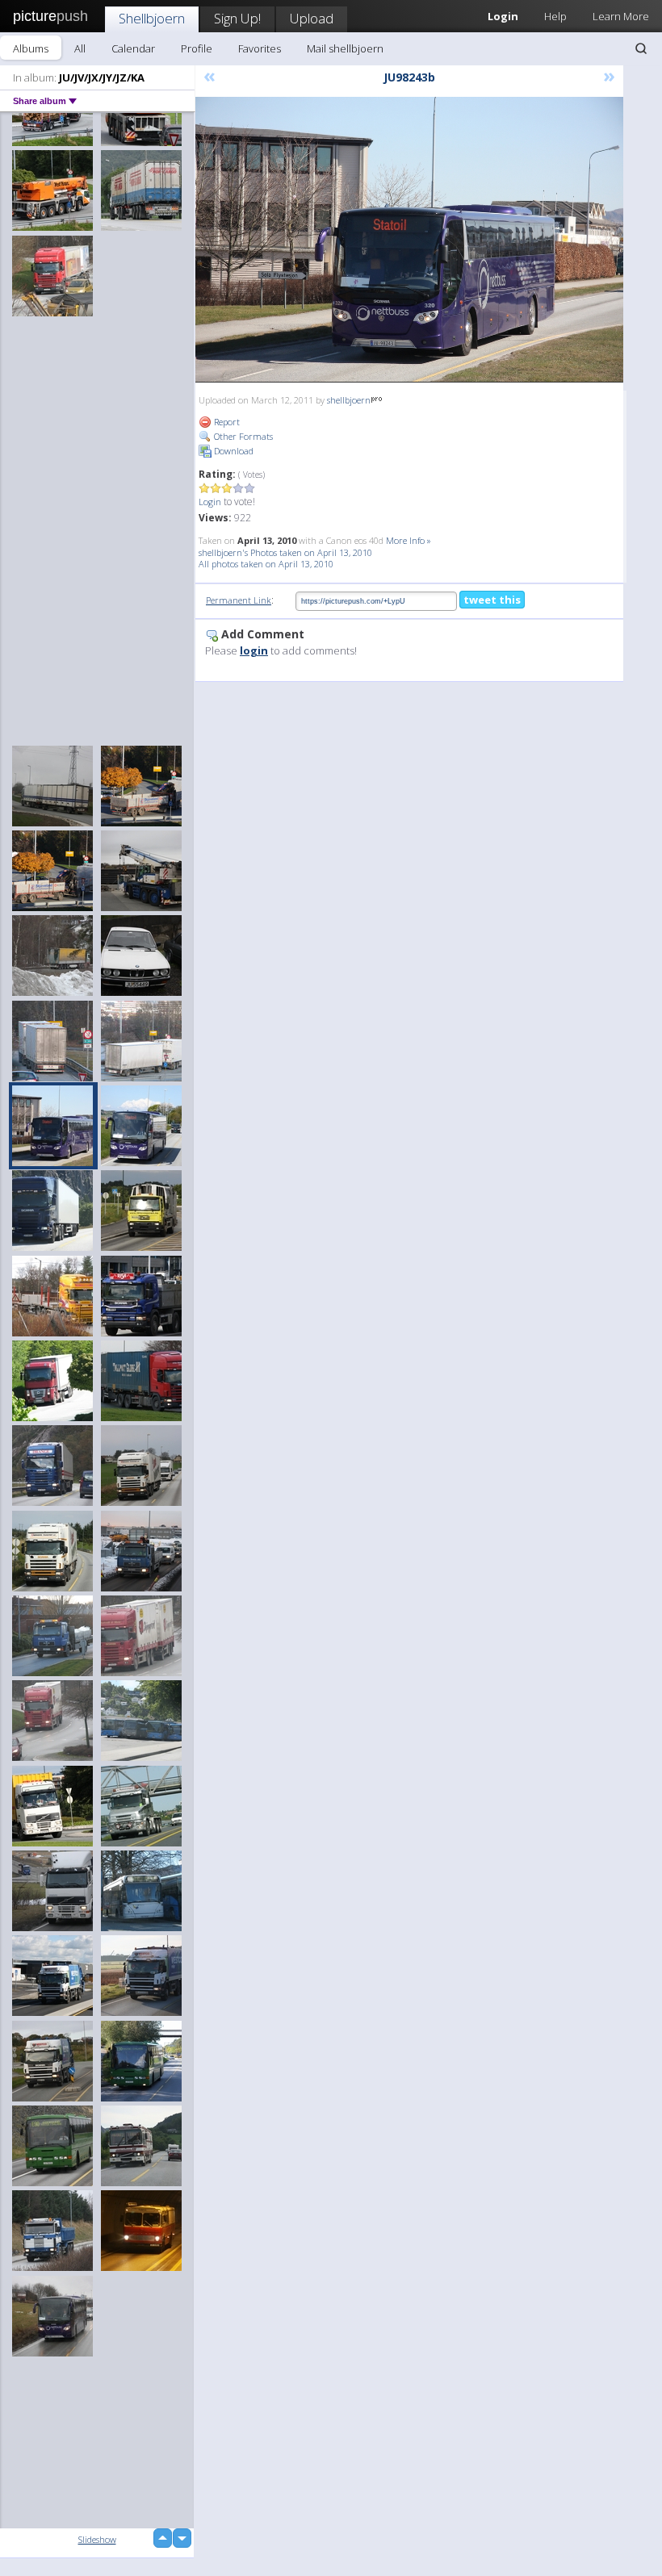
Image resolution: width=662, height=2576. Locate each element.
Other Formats (242, 436)
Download (233, 451)
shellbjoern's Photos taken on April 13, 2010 (285, 552)
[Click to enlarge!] (409, 240)
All (80, 48)
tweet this (492, 600)
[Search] (641, 48)
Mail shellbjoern (345, 48)
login (254, 650)
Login (210, 502)
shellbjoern (349, 400)
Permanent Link (239, 600)
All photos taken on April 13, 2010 (266, 564)
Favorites (260, 48)
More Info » (409, 540)
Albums (31, 48)
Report (226, 422)
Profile (197, 48)
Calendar (133, 48)
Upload (312, 18)
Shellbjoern (152, 18)
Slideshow (97, 2539)
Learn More (621, 16)
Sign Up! (237, 18)
